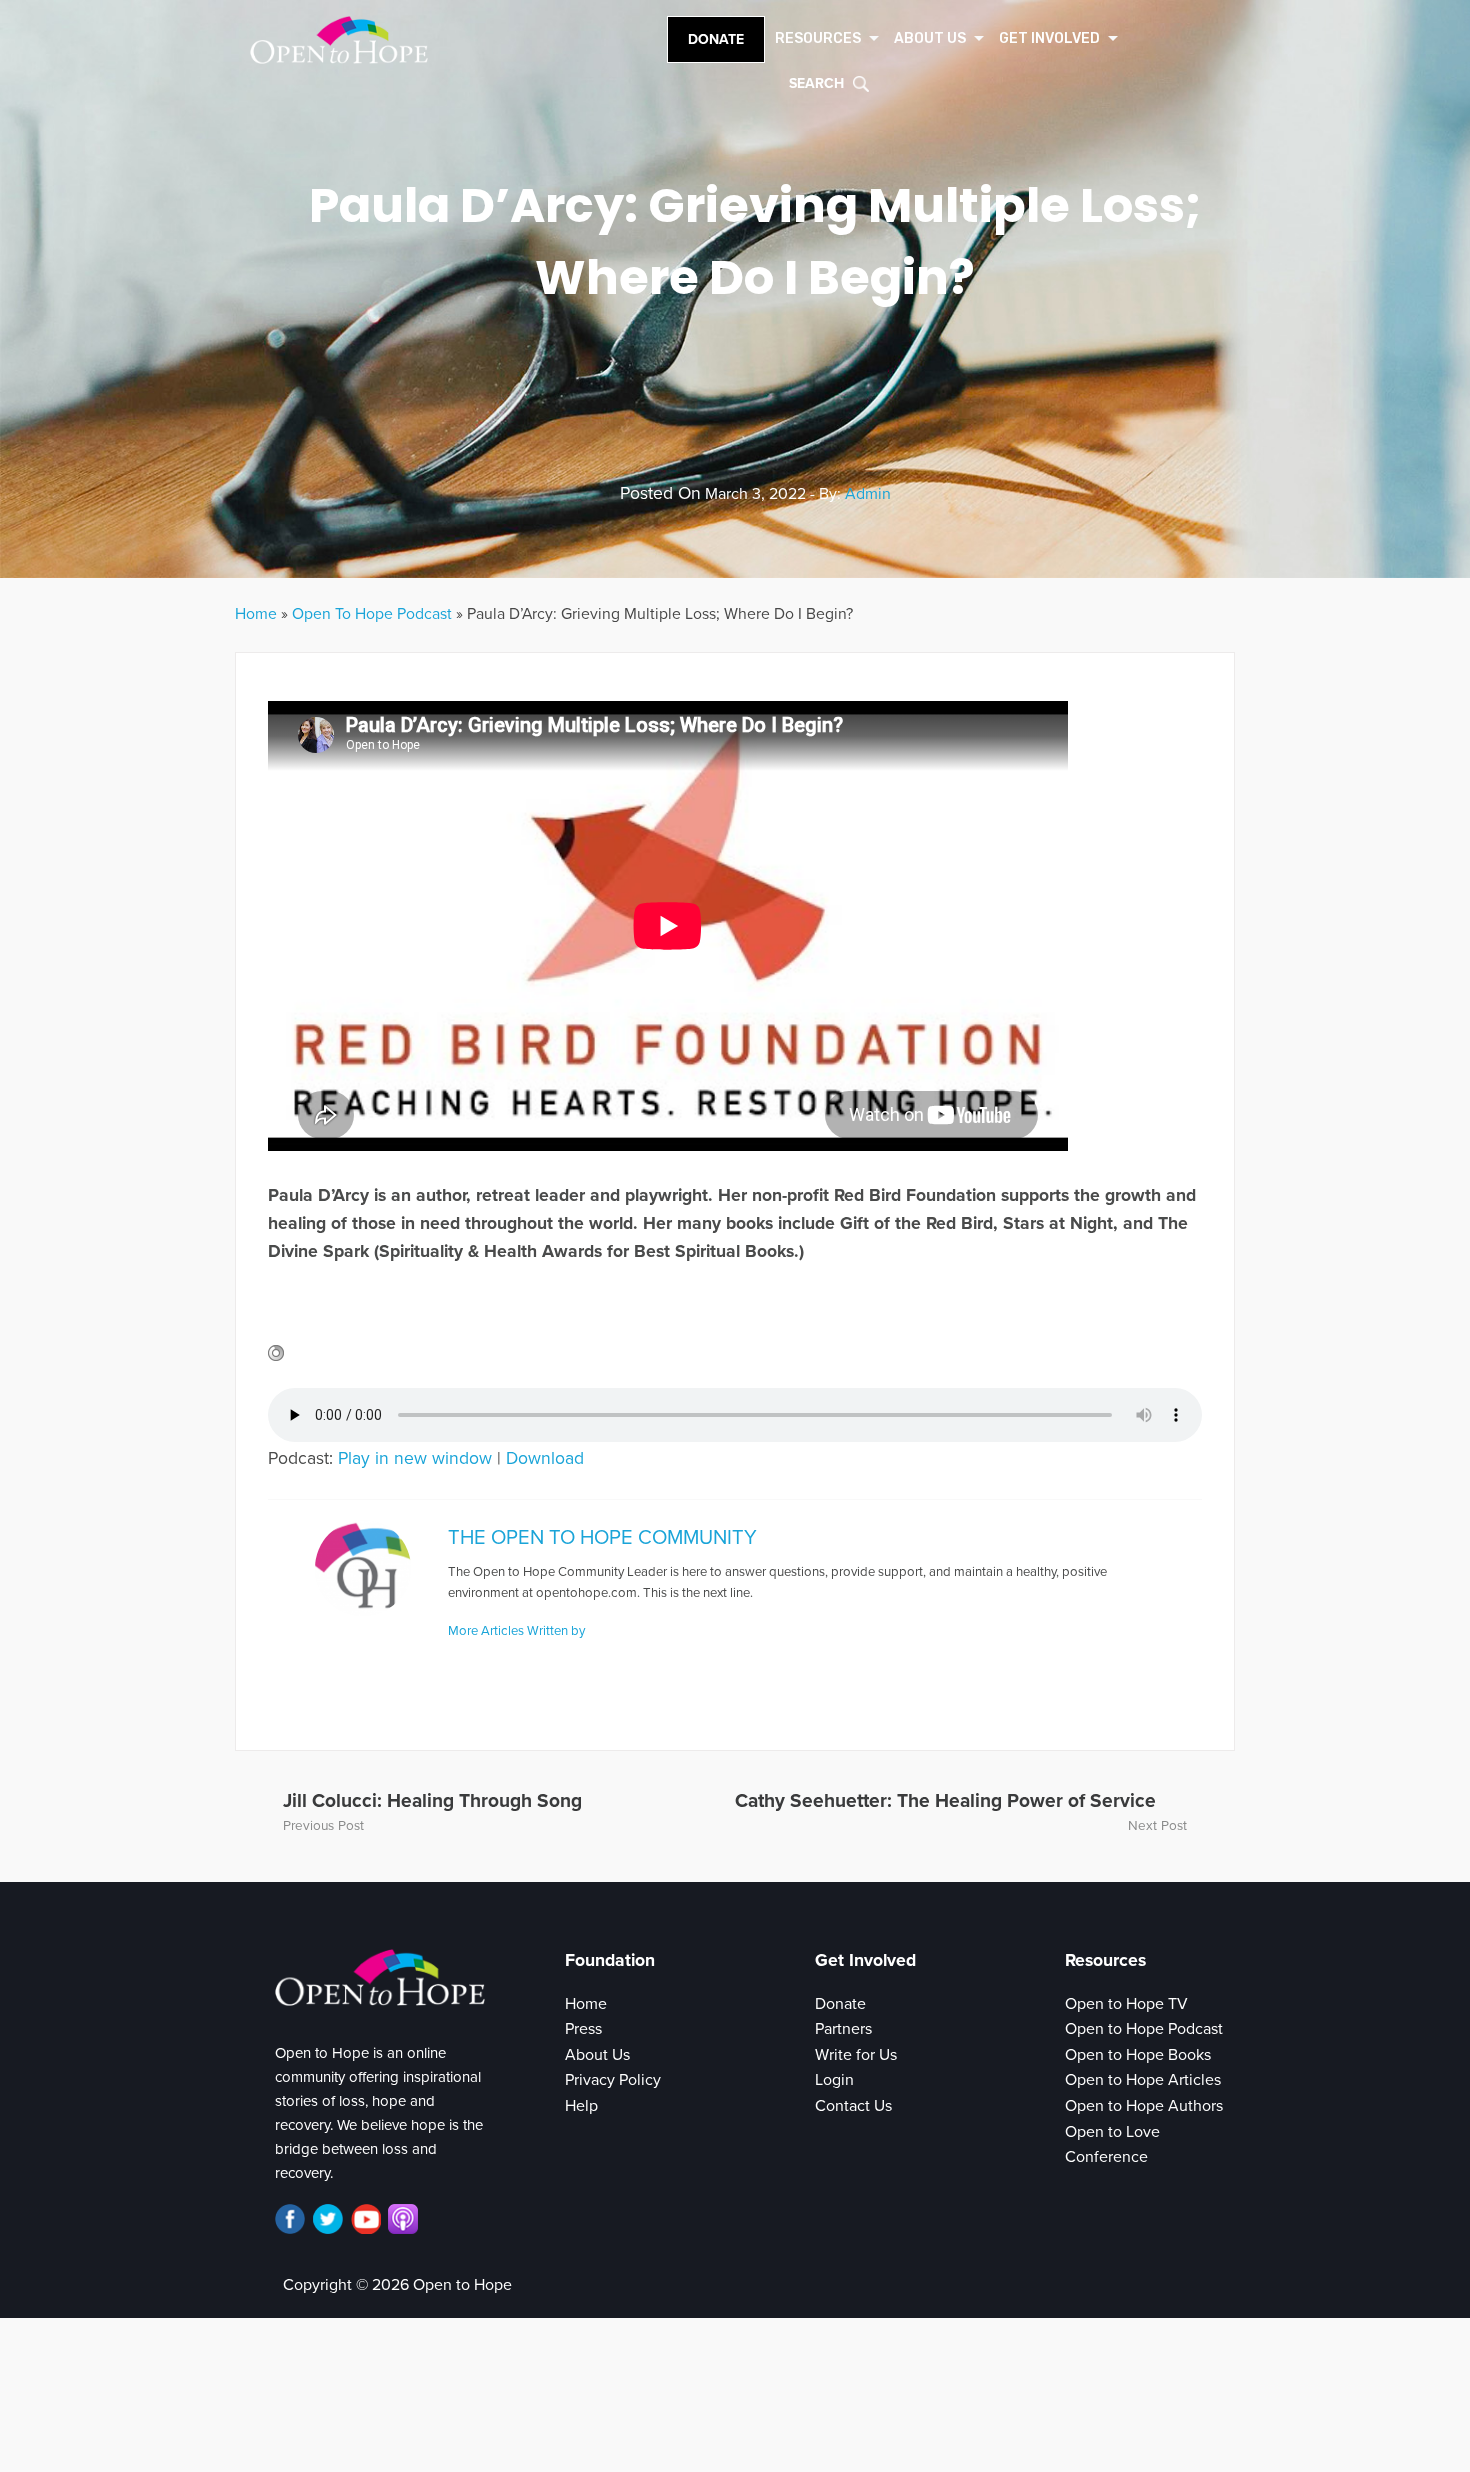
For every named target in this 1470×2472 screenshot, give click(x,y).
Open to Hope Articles (1143, 2080)
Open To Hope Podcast (372, 614)
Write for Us (856, 2055)
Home (256, 614)
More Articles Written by (516, 1631)
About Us (597, 2055)
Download (545, 1458)
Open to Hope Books (1138, 2055)
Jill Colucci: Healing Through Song (432, 1800)
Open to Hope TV (1126, 2004)
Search (816, 83)
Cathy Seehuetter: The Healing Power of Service (945, 1800)
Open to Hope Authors (1144, 2106)
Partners (843, 2029)
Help (581, 2106)
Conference (1106, 2157)
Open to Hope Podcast (1144, 2029)
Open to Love (1112, 2132)
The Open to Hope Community (602, 1537)
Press (583, 2029)
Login (834, 2080)
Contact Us (853, 2106)
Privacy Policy (613, 2080)
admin (868, 494)
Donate (716, 39)
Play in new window (415, 1458)
